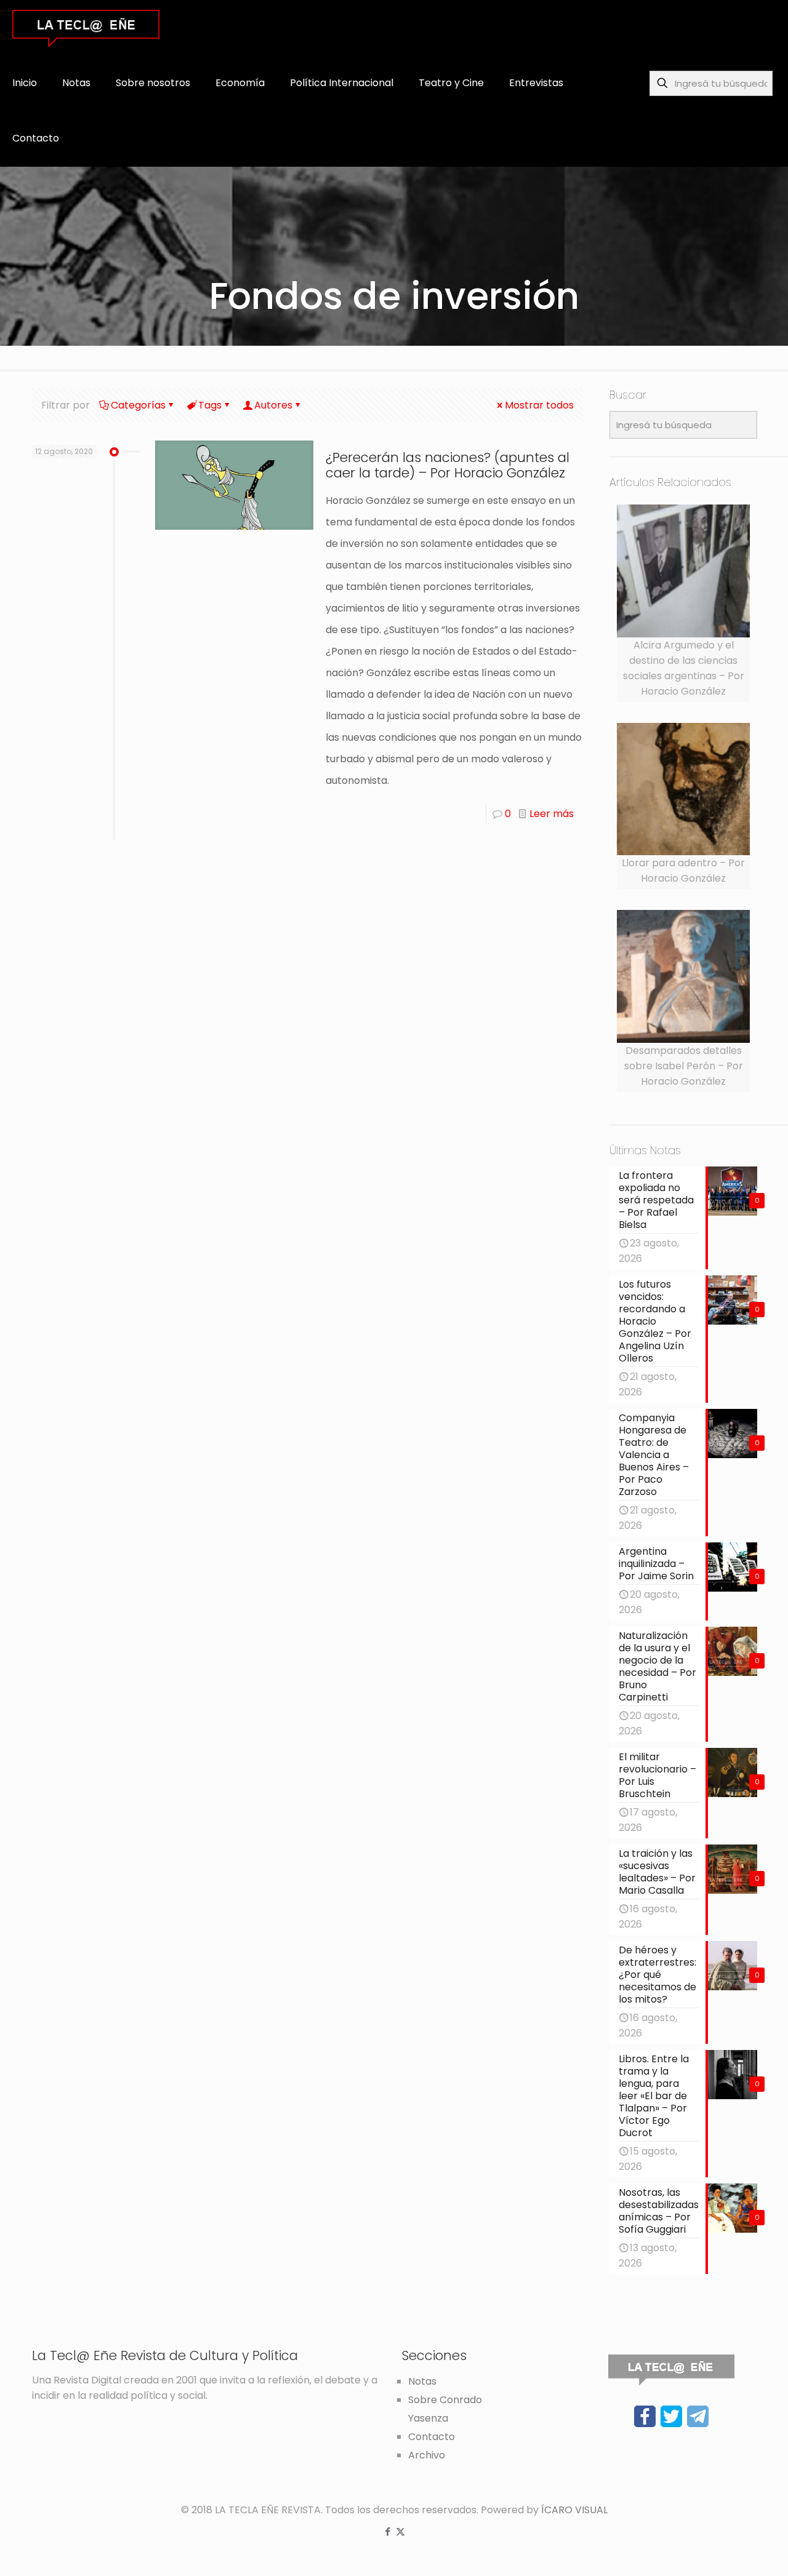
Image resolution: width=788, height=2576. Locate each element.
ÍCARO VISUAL (574, 2510)
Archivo (427, 2455)
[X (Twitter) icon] (400, 2531)
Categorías (138, 405)
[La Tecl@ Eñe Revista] (86, 28)
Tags (210, 405)
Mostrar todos (539, 405)
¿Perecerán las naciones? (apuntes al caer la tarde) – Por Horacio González (448, 465)
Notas (422, 2381)
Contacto (432, 2437)
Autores (273, 405)
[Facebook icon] (388, 2531)
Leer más (552, 814)
